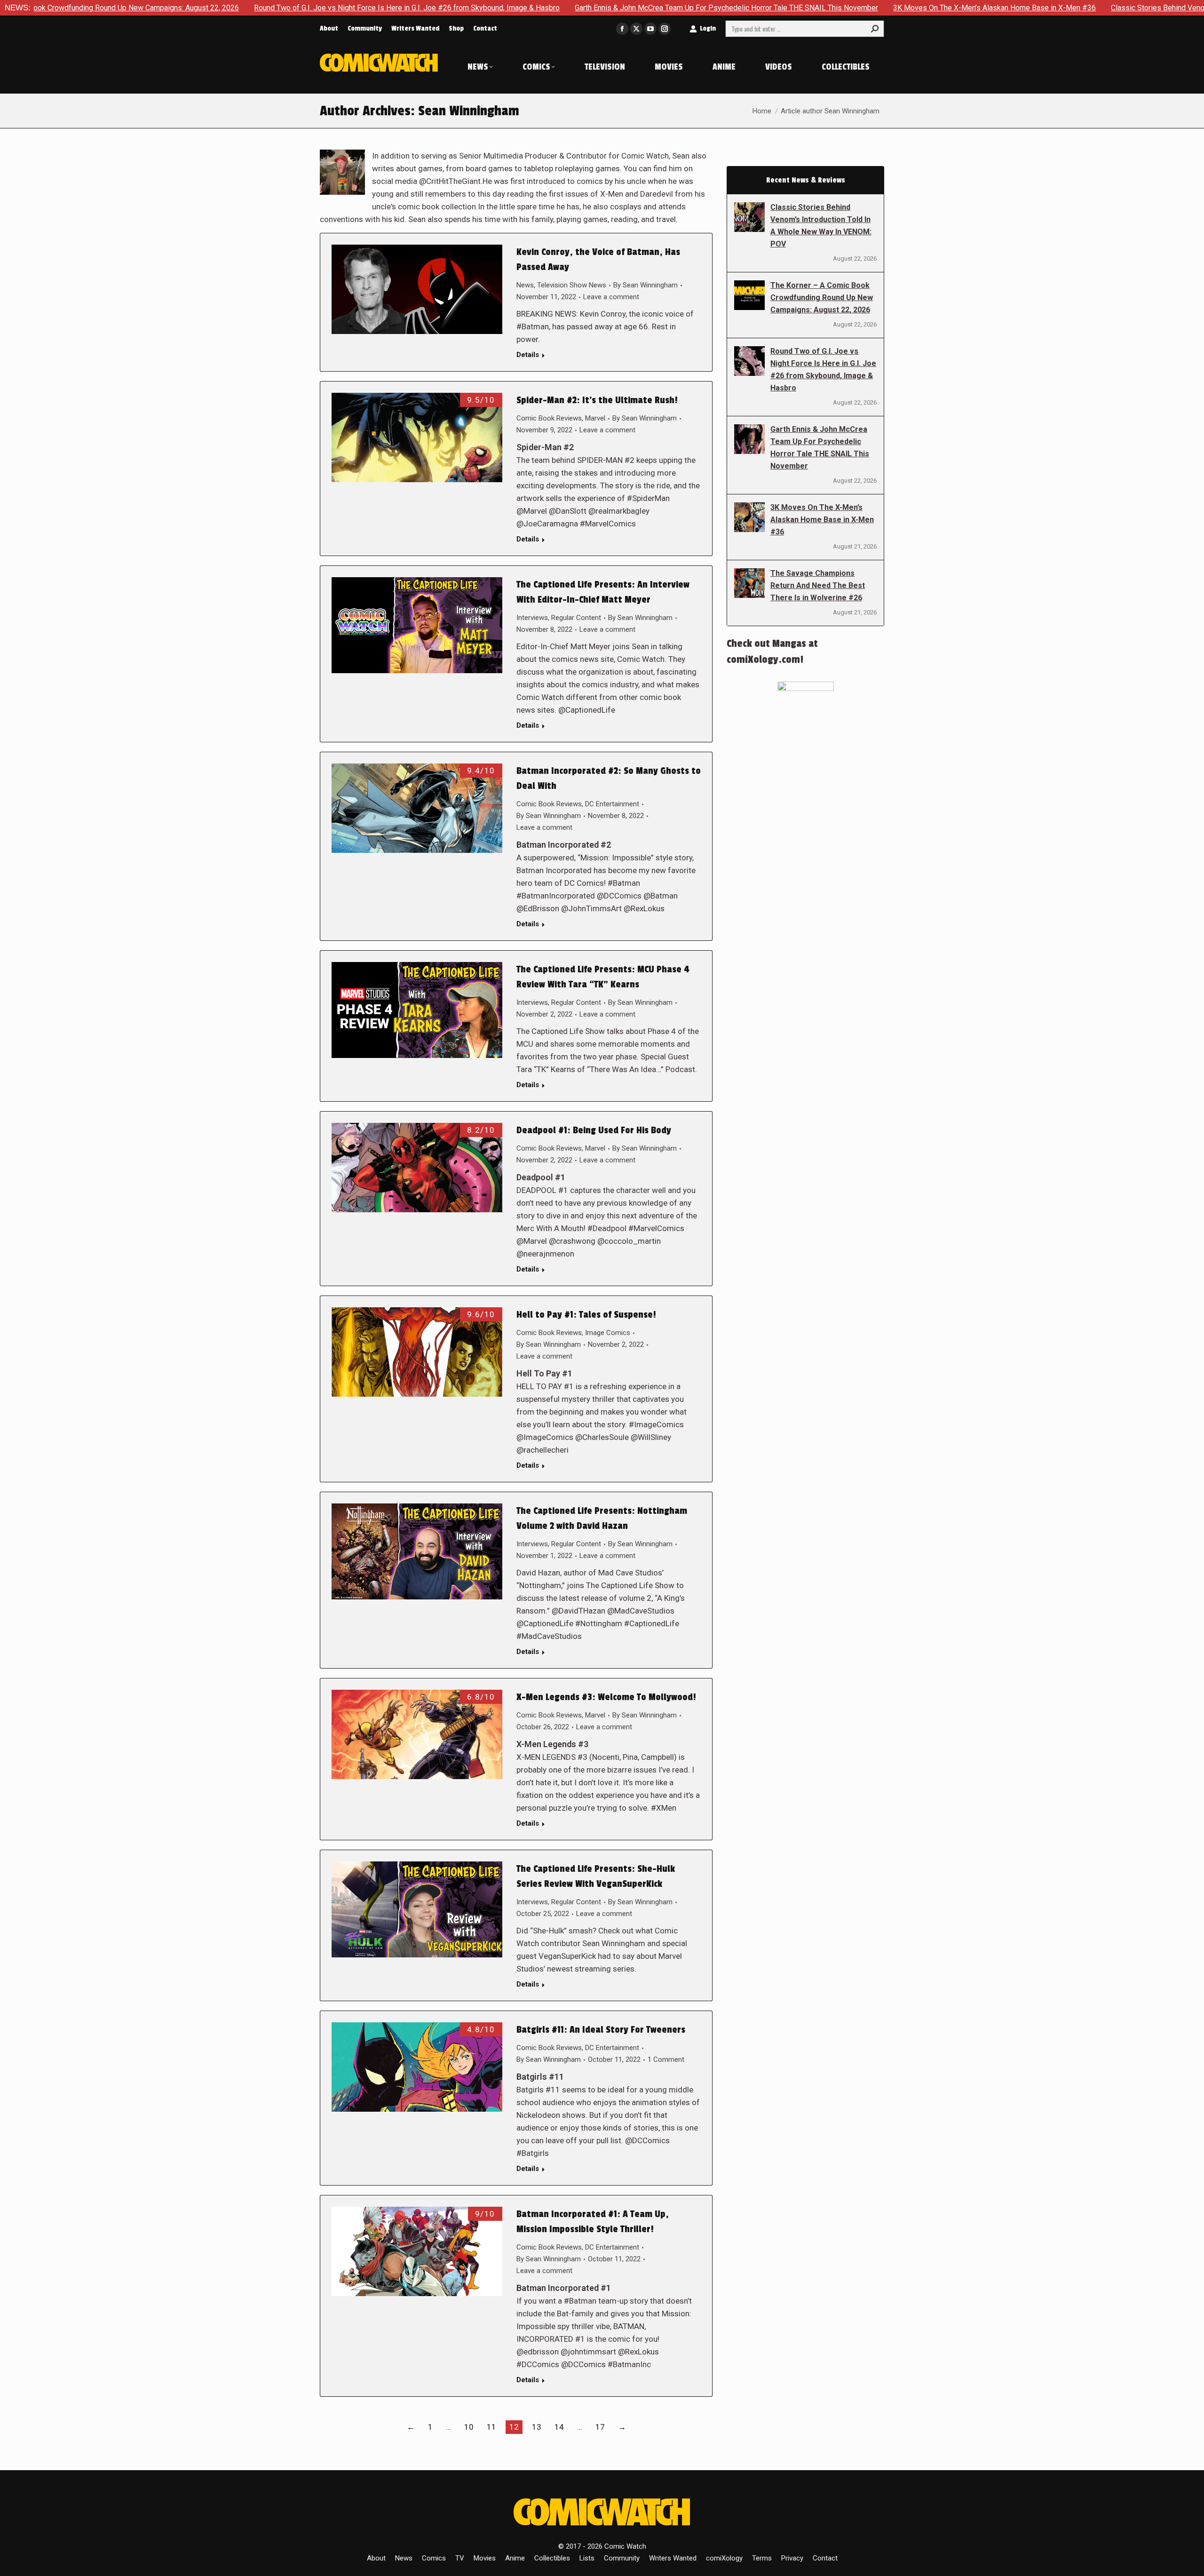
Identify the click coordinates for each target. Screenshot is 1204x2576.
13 (537, 2427)
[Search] (875, 29)
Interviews (532, 618)
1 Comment (666, 2059)
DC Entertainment (612, 804)
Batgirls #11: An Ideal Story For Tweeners (601, 2030)
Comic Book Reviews (549, 418)
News (525, 285)
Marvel (595, 418)
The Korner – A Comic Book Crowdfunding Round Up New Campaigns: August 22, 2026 (822, 298)
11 (491, 2427)
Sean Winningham (469, 111)
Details (528, 355)
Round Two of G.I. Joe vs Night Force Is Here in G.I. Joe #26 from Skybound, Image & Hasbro (232, 8)
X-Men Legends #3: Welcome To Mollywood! (606, 1697)
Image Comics (608, 1333)
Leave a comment (611, 297)
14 (559, 2427)
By (646, 285)
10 (469, 2427)
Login (708, 28)
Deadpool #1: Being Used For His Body (594, 1130)
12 (514, 2427)
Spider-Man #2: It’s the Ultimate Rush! (597, 400)
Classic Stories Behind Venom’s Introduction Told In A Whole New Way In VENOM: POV (821, 226)
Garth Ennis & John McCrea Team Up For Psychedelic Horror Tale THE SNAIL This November (552, 8)
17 (600, 2427)
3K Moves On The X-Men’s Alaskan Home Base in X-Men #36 (820, 8)
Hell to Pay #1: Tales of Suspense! (586, 1315)
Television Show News (572, 285)
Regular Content (576, 618)
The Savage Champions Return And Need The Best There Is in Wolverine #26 (818, 585)
